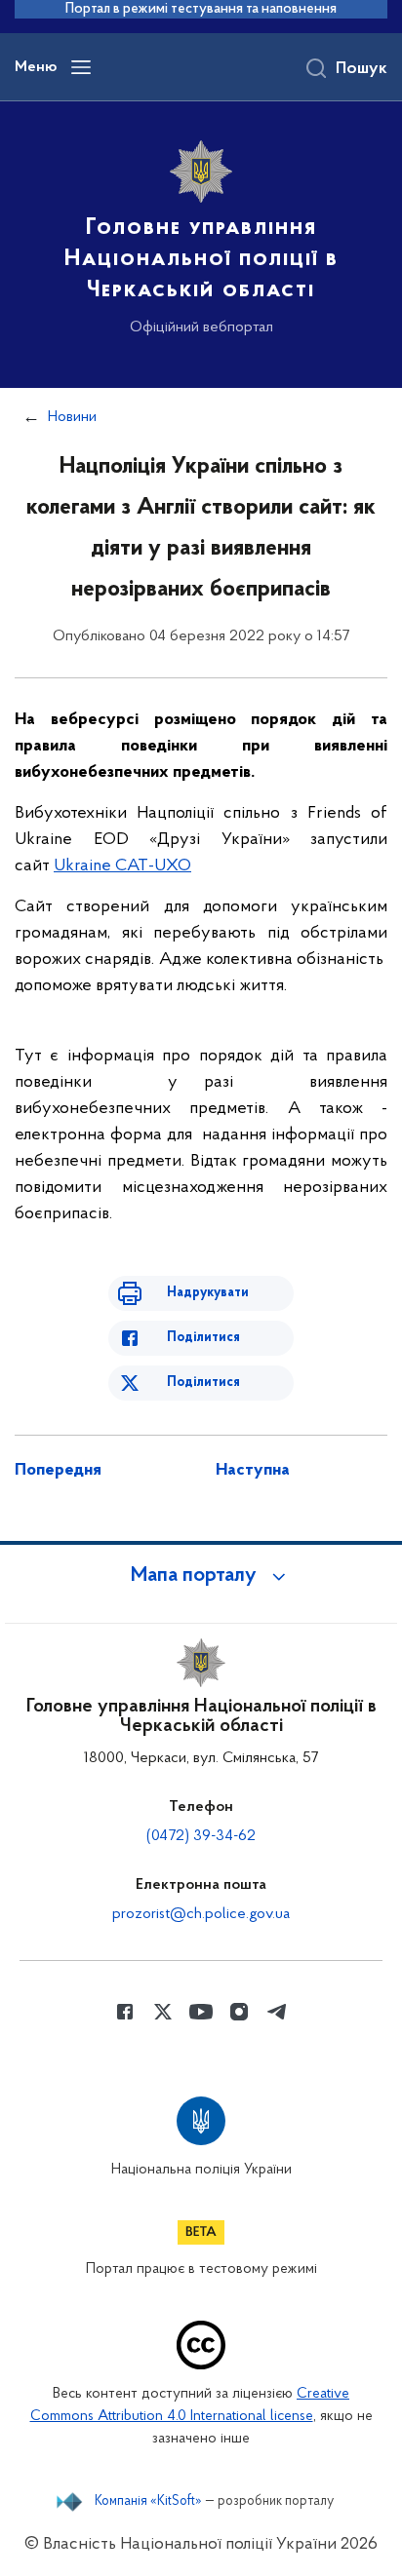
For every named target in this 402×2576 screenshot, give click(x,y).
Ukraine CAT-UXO (122, 866)
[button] (201, 1576)
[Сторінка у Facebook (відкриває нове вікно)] (125, 2012)
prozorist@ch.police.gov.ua (201, 1914)
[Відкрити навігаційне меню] (81, 67)
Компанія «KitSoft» (148, 2502)
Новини (72, 417)
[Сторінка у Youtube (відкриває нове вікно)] (201, 2012)
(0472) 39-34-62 (201, 1836)
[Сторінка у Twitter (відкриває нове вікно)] (163, 2012)
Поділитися (203, 1338)
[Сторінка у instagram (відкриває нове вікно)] (239, 2012)
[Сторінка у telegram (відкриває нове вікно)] (277, 2012)
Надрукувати (208, 1293)
